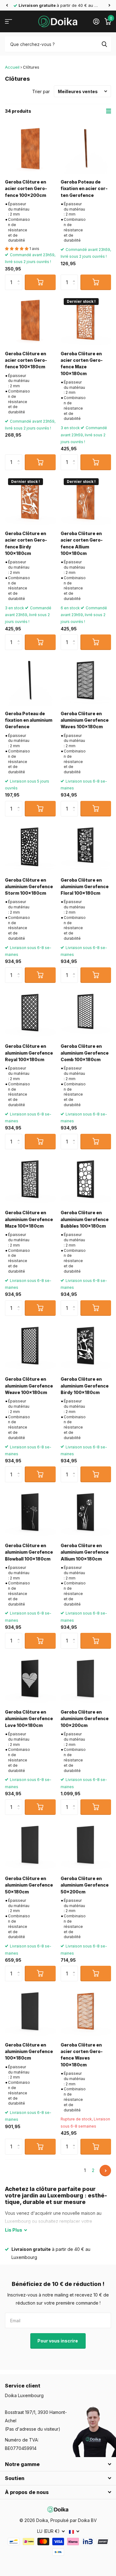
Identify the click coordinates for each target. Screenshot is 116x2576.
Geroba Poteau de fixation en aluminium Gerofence (29, 720)
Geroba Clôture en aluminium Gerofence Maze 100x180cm (29, 1219)
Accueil (12, 67)
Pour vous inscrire (58, 2341)
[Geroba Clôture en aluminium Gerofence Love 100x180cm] (30, 1679)
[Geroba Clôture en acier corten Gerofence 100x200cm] (30, 149)
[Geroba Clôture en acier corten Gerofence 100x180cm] (30, 320)
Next (105, 2171)
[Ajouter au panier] (40, 282)
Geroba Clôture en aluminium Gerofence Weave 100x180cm (29, 1386)
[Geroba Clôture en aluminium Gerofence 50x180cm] (30, 1845)
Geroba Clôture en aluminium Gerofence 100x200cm (85, 1719)
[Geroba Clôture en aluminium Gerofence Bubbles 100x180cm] (86, 1180)
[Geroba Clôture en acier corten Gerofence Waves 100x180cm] (86, 2012)
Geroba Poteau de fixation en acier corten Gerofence (84, 189)
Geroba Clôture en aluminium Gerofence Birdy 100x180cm (85, 1386)
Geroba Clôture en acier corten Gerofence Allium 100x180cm (82, 543)
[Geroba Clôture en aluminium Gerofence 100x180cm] (30, 2012)
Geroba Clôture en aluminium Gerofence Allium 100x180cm (85, 1552)
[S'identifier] (96, 21)
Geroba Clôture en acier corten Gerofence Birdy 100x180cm (26, 543)
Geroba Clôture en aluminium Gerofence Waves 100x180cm (85, 720)
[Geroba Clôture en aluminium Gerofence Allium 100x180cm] (86, 1513)
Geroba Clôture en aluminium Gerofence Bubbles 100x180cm (85, 1219)
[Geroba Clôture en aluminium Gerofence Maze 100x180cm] (30, 1180)
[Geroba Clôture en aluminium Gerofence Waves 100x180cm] (86, 680)
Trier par (41, 91)
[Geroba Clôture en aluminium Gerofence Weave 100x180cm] (30, 1346)
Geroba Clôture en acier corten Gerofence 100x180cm (26, 360)
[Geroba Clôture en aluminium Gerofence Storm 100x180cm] (30, 847)
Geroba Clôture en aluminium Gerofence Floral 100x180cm (85, 887)
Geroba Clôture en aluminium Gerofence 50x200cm (85, 1885)
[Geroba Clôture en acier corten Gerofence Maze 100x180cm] (86, 320)
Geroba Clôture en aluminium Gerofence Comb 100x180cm (85, 1053)
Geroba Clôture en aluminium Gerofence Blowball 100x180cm (29, 1552)
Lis (14, 2230)
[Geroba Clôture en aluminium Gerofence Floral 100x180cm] (86, 847)
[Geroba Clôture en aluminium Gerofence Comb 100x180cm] (86, 1013)
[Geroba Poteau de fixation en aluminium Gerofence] (30, 680)
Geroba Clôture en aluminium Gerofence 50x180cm (29, 1885)
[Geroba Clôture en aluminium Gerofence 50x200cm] (86, 1845)
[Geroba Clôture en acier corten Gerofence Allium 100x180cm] (86, 501)
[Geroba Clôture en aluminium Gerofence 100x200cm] (86, 1679)
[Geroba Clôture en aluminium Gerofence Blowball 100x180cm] (30, 1513)
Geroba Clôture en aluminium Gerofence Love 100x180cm (29, 1719)
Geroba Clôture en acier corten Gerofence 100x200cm (26, 189)
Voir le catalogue (9, 22)
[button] (7, 5)
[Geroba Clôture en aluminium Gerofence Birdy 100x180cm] (86, 1346)
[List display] (109, 111)
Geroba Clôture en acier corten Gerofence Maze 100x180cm (82, 363)
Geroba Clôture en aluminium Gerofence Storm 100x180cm (29, 887)
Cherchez (104, 44)
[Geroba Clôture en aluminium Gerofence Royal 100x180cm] (30, 1013)
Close (58, 2464)
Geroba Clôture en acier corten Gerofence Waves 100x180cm (82, 2055)
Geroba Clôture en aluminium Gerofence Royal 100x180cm (29, 1053)
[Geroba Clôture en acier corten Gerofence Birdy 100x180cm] (30, 501)
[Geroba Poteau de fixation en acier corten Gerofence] (86, 149)
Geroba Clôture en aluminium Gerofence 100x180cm (29, 2051)
